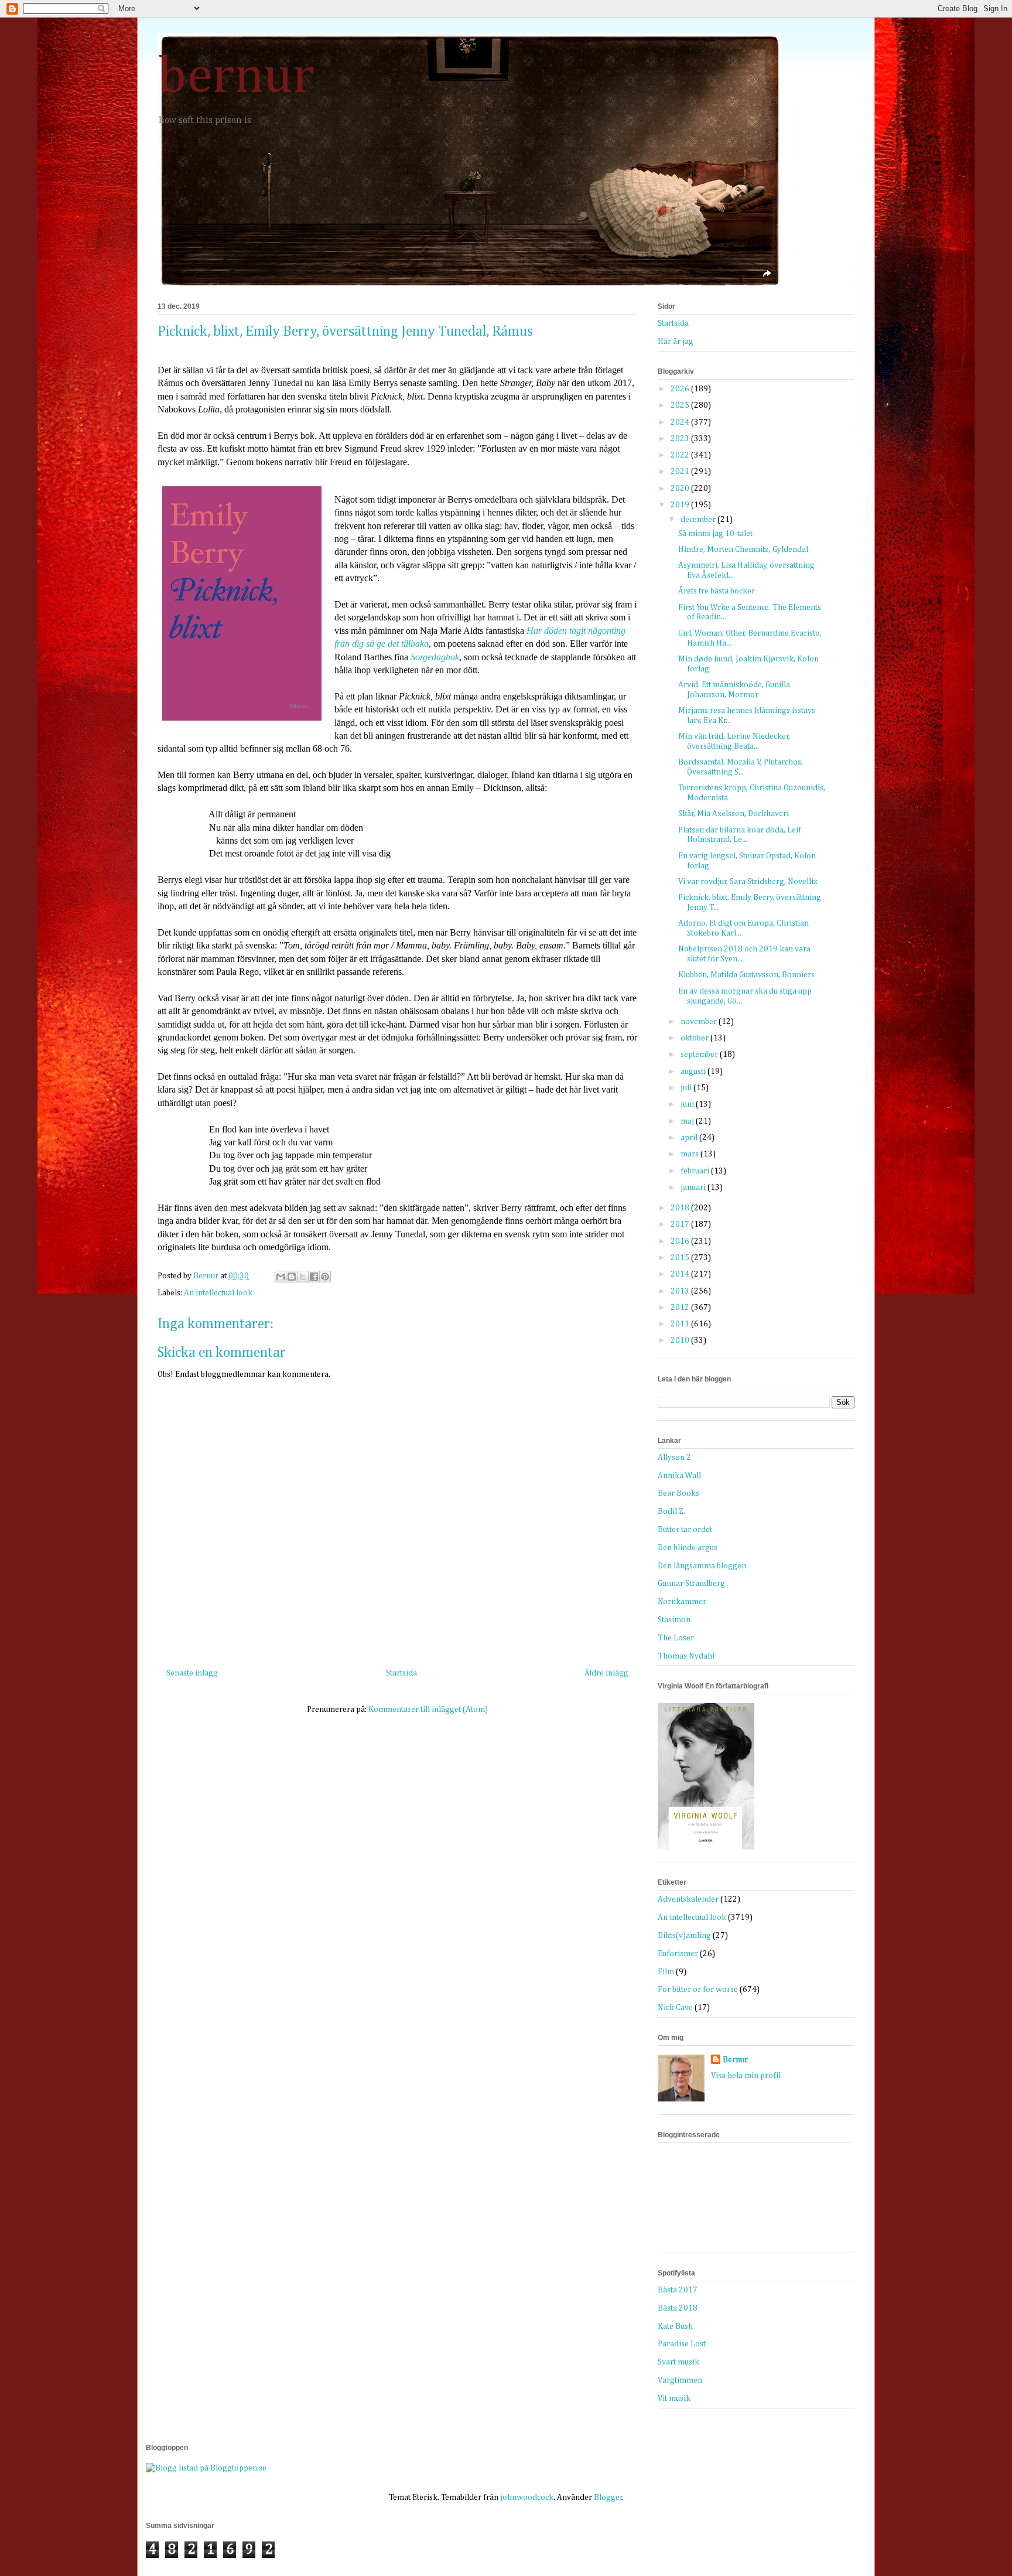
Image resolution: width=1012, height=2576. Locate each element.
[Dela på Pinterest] (325, 1277)
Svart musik (678, 2362)
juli (687, 1088)
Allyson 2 (674, 1458)
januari (694, 1188)
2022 (681, 455)
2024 (681, 422)
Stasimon (674, 1620)
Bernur (735, 2060)
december (699, 520)
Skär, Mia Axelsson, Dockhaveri (734, 814)
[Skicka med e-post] (281, 1277)
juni (688, 1104)
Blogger (608, 2497)
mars (690, 1154)
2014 (681, 1274)
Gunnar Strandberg (691, 1584)
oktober (695, 1038)
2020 (681, 489)
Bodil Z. (671, 1512)
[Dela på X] (303, 1277)
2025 (681, 405)
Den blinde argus (688, 1548)
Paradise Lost (682, 2344)
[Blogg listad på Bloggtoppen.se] (206, 2468)
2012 (681, 1308)
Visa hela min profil (746, 2076)
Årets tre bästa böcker (717, 591)
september (700, 1055)
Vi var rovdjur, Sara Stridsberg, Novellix (748, 882)
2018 (681, 1208)
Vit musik (674, 2398)
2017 (681, 1224)
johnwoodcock (527, 2497)
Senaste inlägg (192, 1673)
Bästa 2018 (678, 2308)
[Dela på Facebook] (314, 1277)
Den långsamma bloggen (702, 1566)
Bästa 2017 (678, 2290)
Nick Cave (675, 2008)
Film (666, 1972)
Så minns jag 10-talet (715, 534)
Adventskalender (688, 1899)
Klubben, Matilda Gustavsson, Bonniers (746, 975)
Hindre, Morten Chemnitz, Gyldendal (743, 550)
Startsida (401, 1673)
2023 (681, 439)
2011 (681, 1324)
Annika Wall (679, 1476)
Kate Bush (675, 2326)
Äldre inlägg (606, 1673)
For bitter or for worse (698, 1990)
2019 (681, 505)
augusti (694, 1072)
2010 (681, 1340)
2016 (681, 1241)
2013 (681, 1291)
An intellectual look (218, 1293)
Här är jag (676, 342)
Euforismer (678, 1954)
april (690, 1138)
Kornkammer (682, 1602)
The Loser (676, 1638)
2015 (681, 1258)
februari (696, 1171)
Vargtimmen (680, 2380)
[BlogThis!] (292, 1277)
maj (688, 1121)
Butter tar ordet (685, 1530)
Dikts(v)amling (684, 1936)
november (700, 1022)
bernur (236, 77)
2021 (681, 472)
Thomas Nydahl (686, 1656)
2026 (681, 389)
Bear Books (678, 1493)
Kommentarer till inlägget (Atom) (428, 1710)
